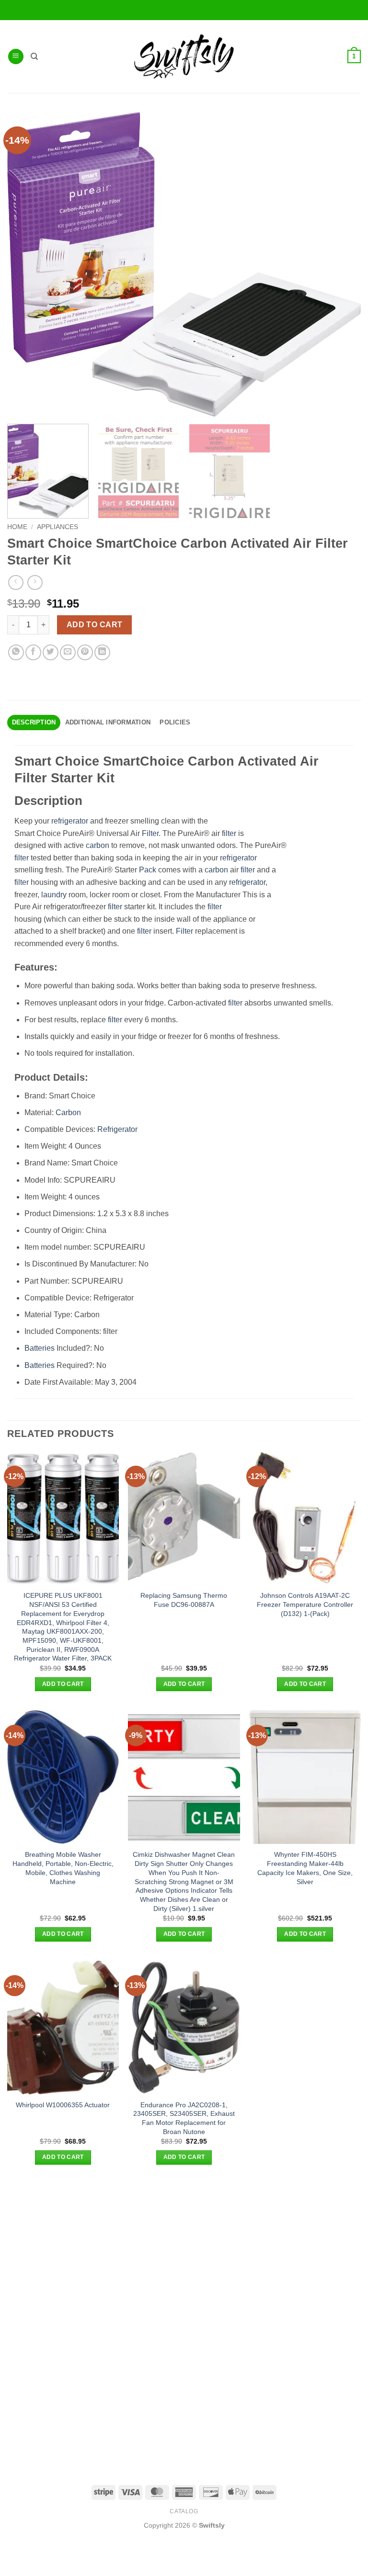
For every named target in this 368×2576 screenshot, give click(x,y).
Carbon (68, 1113)
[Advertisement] (184, 2251)
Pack (148, 870)
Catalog (184, 2511)
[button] (16, 57)
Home (17, 527)
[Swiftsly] (184, 56)
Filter (150, 833)
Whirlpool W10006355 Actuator (63, 2105)
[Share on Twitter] (51, 652)
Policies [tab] (175, 722)
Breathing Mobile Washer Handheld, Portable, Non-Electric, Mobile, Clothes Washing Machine (63, 1868)
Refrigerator (117, 1129)
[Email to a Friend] (68, 652)
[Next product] (16, 582)
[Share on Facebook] (33, 652)
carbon (98, 845)
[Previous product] (35, 582)
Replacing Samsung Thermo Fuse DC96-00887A (184, 1600)
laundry (54, 895)
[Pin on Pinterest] (85, 652)
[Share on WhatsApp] (16, 652)
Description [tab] (34, 722)
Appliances (57, 527)
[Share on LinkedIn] (102, 652)
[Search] (34, 56)
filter (229, 833)
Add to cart (95, 625)
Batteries (40, 1348)
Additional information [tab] (108, 722)
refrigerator (70, 821)
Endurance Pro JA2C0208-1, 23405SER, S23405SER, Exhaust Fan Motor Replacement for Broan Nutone (184, 2118)
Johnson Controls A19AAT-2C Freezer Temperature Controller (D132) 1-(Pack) (305, 1604)
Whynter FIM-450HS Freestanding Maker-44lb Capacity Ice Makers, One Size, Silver (305, 1868)
